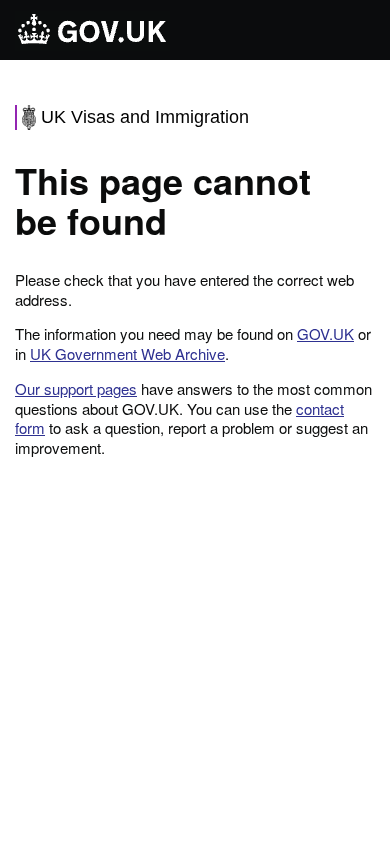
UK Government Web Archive (127, 353)
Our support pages (76, 388)
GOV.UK (325, 333)
